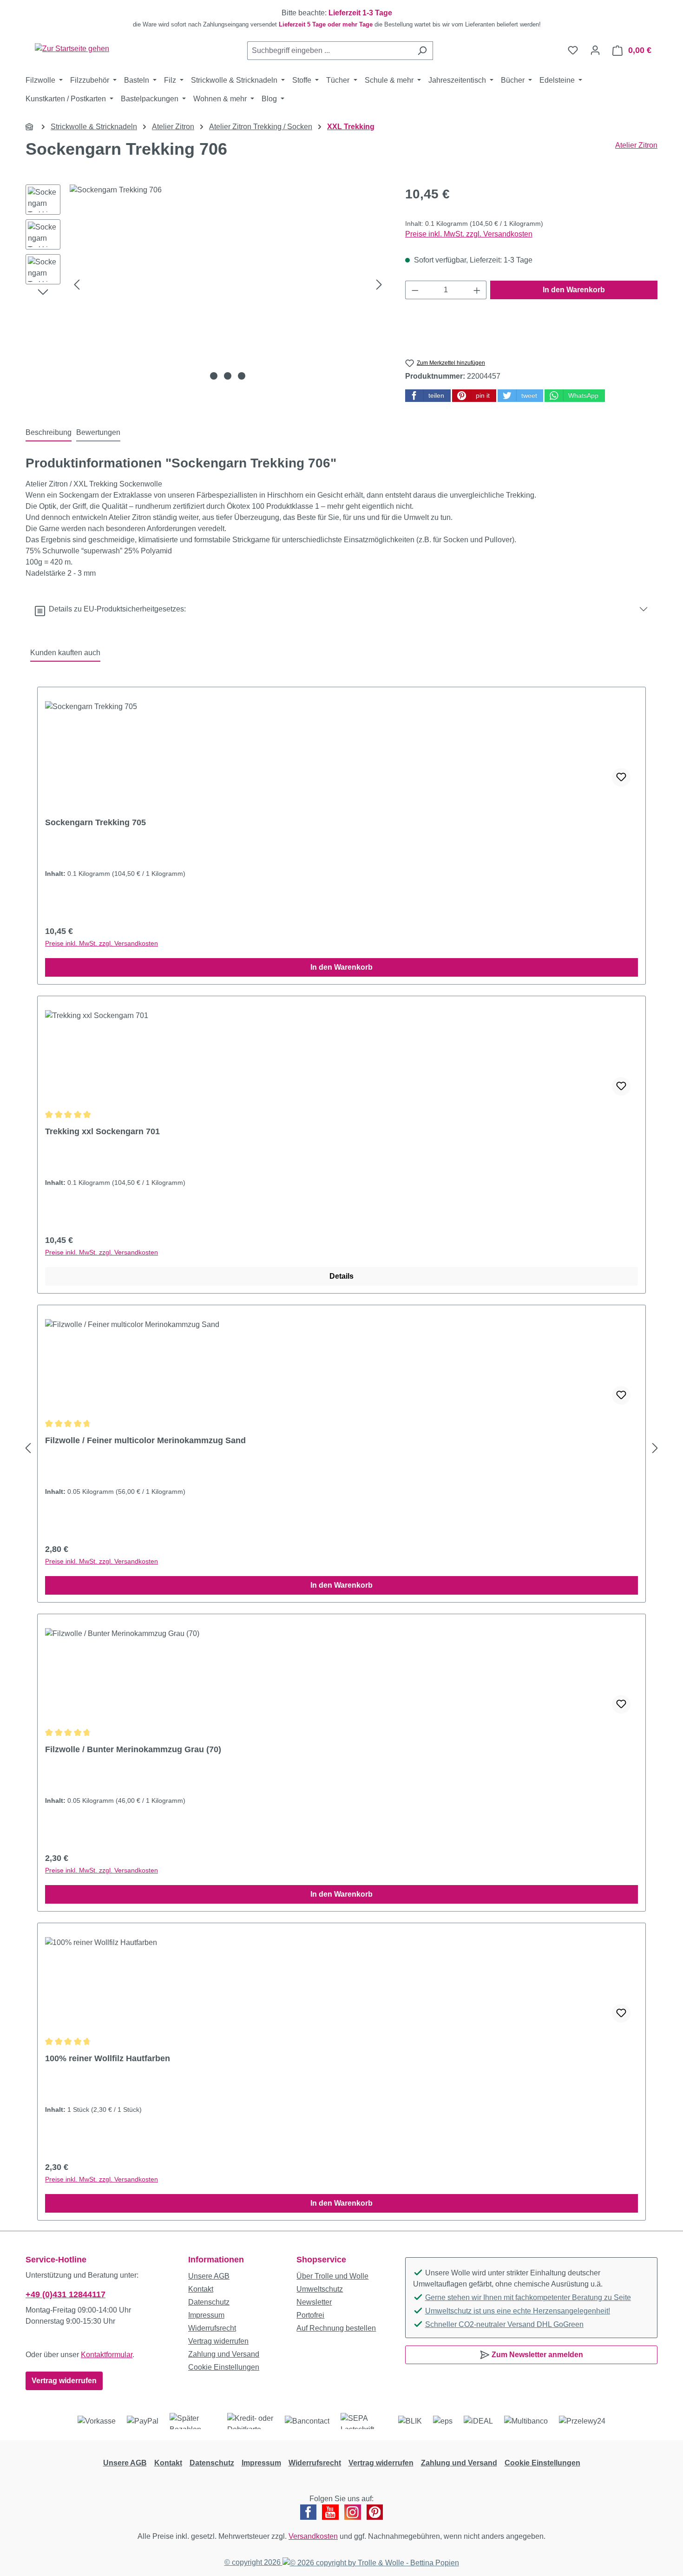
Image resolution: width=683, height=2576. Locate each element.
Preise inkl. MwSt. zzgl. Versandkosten (469, 234)
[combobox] (329, 51)
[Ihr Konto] (595, 50)
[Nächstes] (379, 285)
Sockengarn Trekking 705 (95, 822)
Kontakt (201, 2289)
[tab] (49, 433)
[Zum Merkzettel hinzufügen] (621, 777)
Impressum (206, 2315)
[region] (341, 19)
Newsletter (314, 2302)
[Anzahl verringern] (415, 290)
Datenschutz (209, 2302)
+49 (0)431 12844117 (66, 2294)
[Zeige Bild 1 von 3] (214, 376)
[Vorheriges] (77, 285)
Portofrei (310, 2315)
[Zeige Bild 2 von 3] (228, 376)
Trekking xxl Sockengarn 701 (102, 1131)
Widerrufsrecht (212, 2328)
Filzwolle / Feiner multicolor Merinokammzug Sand (145, 1440)
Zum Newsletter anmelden (536, 2355)
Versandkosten (313, 2536)
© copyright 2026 (253, 2562)
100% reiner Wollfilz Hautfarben (108, 2058)
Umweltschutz (320, 2289)
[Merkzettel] (573, 50)
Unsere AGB (209, 2276)
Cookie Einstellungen (224, 2367)
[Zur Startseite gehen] (72, 49)
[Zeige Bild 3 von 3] (242, 376)
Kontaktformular (107, 2355)
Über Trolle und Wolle (332, 2276)
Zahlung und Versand (224, 2354)
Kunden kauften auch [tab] (65, 653)
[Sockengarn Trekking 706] (228, 284)
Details (341, 1276)
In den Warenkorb (574, 290)
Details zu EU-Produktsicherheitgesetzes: (115, 609)
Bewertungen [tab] (98, 432)
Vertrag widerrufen (64, 2381)
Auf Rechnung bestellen (336, 2328)
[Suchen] (422, 51)
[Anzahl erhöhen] (477, 290)
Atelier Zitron (636, 145)
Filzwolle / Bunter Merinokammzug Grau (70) (133, 1749)
